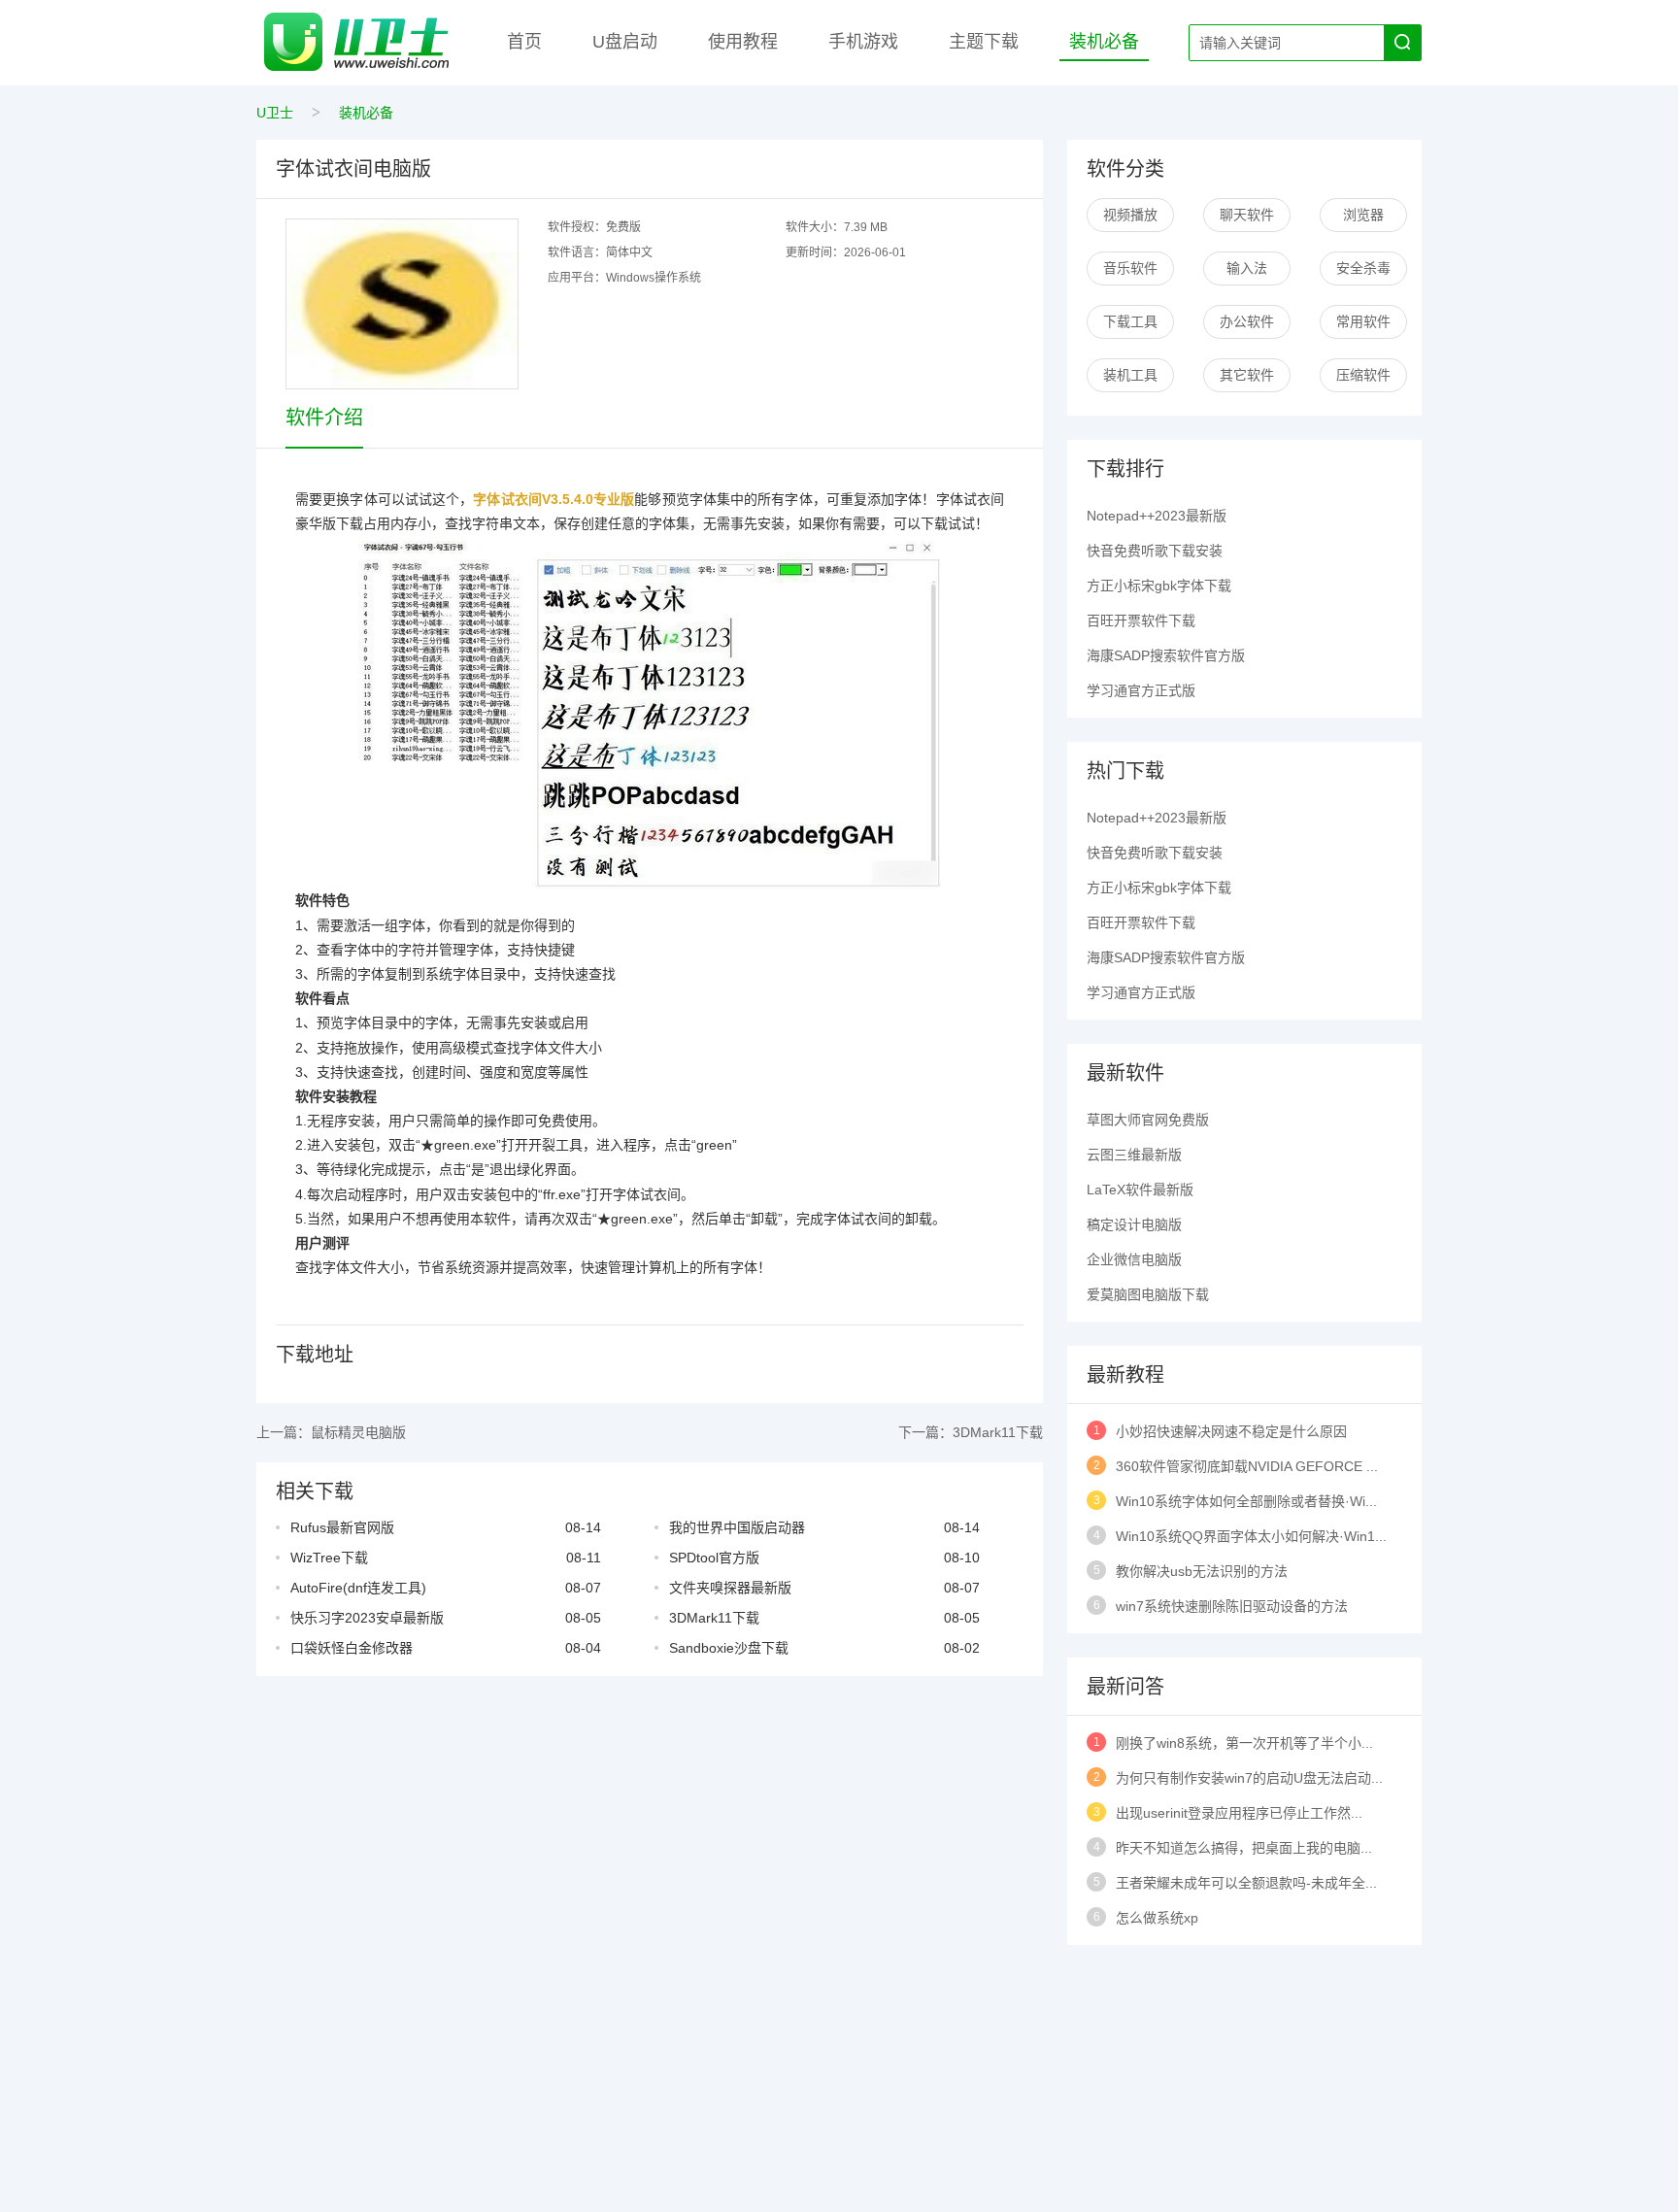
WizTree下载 (329, 1558)
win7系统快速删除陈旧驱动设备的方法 (1232, 1606)
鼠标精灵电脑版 (358, 1432)
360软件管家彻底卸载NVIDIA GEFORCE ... (1247, 1466)
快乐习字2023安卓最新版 (367, 1618)
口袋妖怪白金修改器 (352, 1648)
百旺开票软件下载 (1141, 620)
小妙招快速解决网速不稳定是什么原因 (1231, 1431)
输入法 (1247, 268)
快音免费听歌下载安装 (1155, 551)
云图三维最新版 (1134, 1155)
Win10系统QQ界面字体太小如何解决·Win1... (1251, 1536)
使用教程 (743, 42)
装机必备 (1104, 42)
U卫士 (275, 113)
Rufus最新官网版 (342, 1527)
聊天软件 (1247, 215)
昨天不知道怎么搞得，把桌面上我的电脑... (1244, 1848)
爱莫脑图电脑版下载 (1148, 1294)
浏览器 (1363, 215)
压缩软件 (1363, 375)
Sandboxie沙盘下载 (729, 1648)
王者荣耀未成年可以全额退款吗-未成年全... (1246, 1883)
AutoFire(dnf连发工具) (358, 1588)
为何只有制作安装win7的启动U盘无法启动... (1249, 1778)
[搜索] (1402, 43)
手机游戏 (863, 42)
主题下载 (984, 42)
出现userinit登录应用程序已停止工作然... (1239, 1813)
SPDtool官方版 (714, 1558)
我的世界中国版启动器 (737, 1527)
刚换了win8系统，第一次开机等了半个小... (1244, 1743)
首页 (524, 42)
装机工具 (1130, 375)
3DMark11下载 (998, 1432)
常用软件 (1363, 321)
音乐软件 (1130, 268)
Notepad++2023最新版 (1157, 516)
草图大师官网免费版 (1148, 1120)
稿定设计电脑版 (1134, 1224)
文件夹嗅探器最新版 (730, 1588)
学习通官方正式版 (1141, 690)
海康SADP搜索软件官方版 (1166, 655)
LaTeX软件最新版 (1140, 1190)
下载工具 (1130, 321)
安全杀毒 (1363, 268)
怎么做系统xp (1157, 1918)
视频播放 (1130, 215)
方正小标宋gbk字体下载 (1159, 586)
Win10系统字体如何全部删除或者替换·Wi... (1246, 1501)
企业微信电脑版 (1134, 1259)
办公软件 (1247, 321)
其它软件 (1247, 375)
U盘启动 (625, 42)
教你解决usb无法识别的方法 (1202, 1571)
